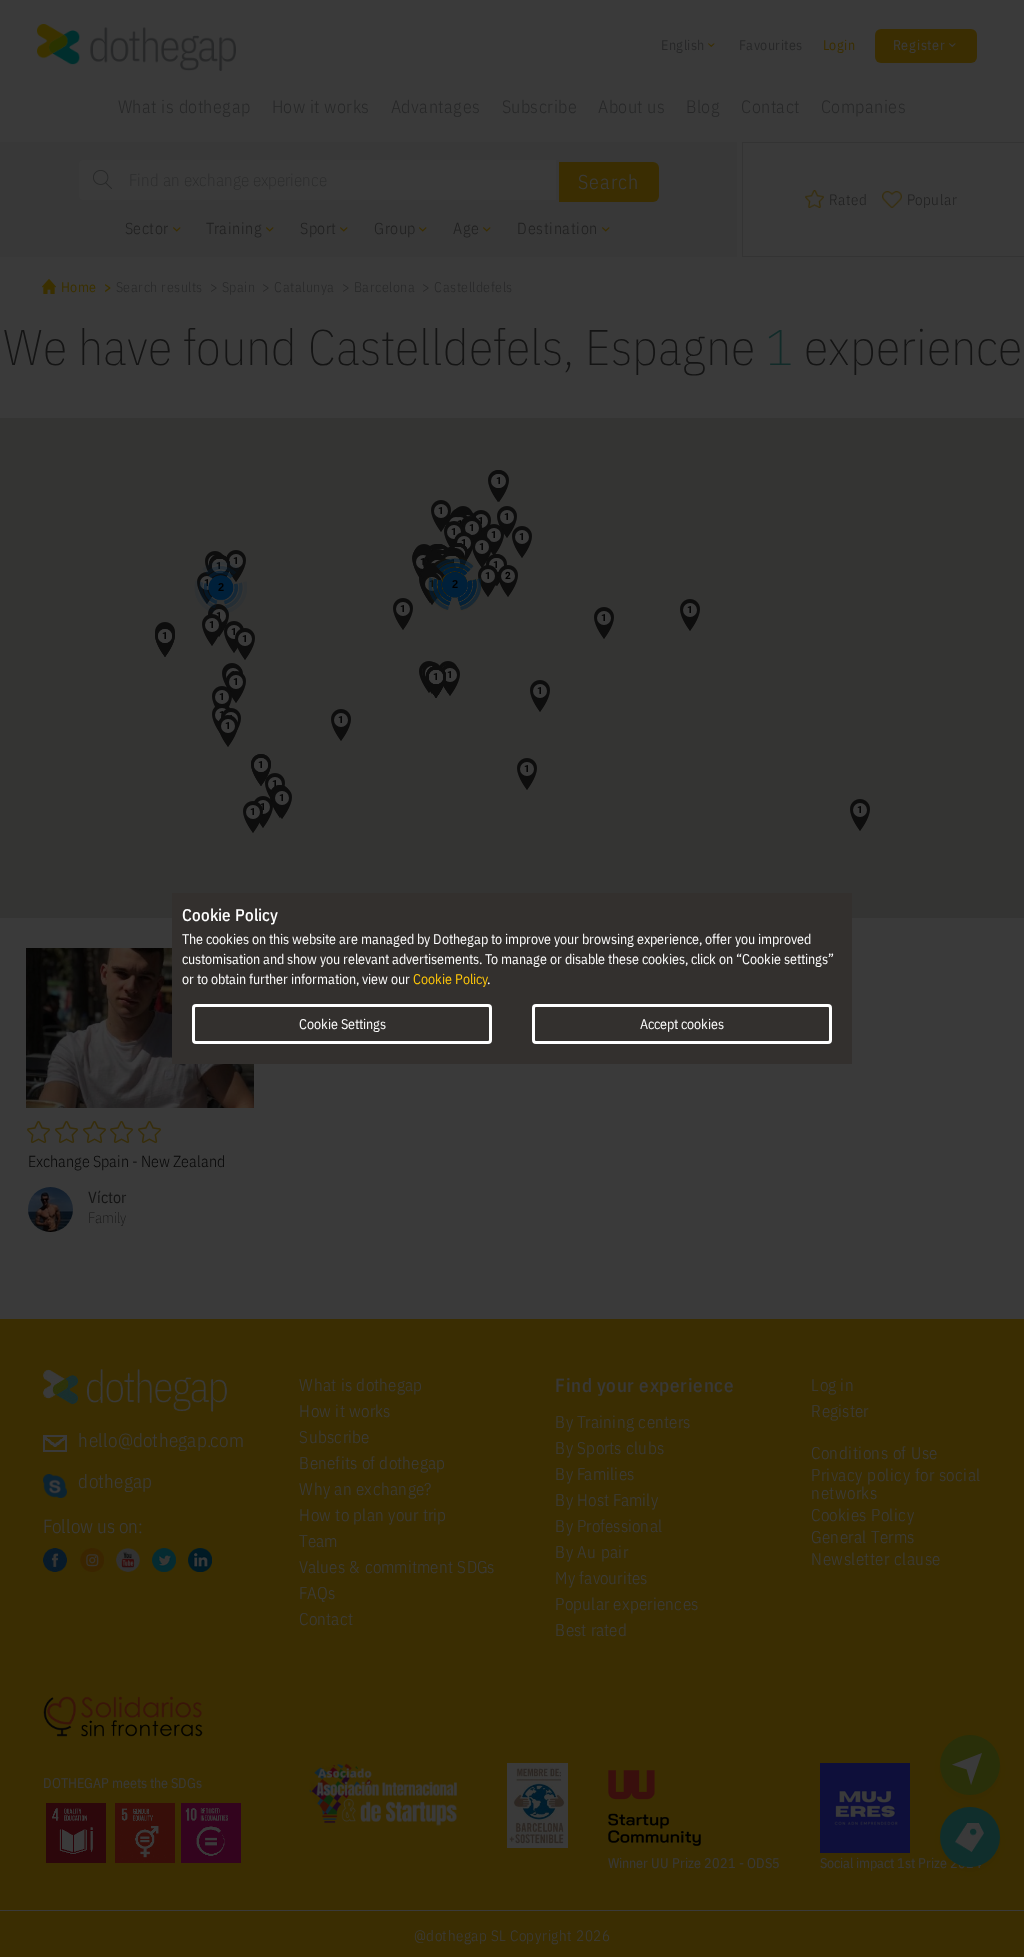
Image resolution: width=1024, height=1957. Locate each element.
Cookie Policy (450, 979)
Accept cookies (682, 1024)
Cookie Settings (342, 1024)
